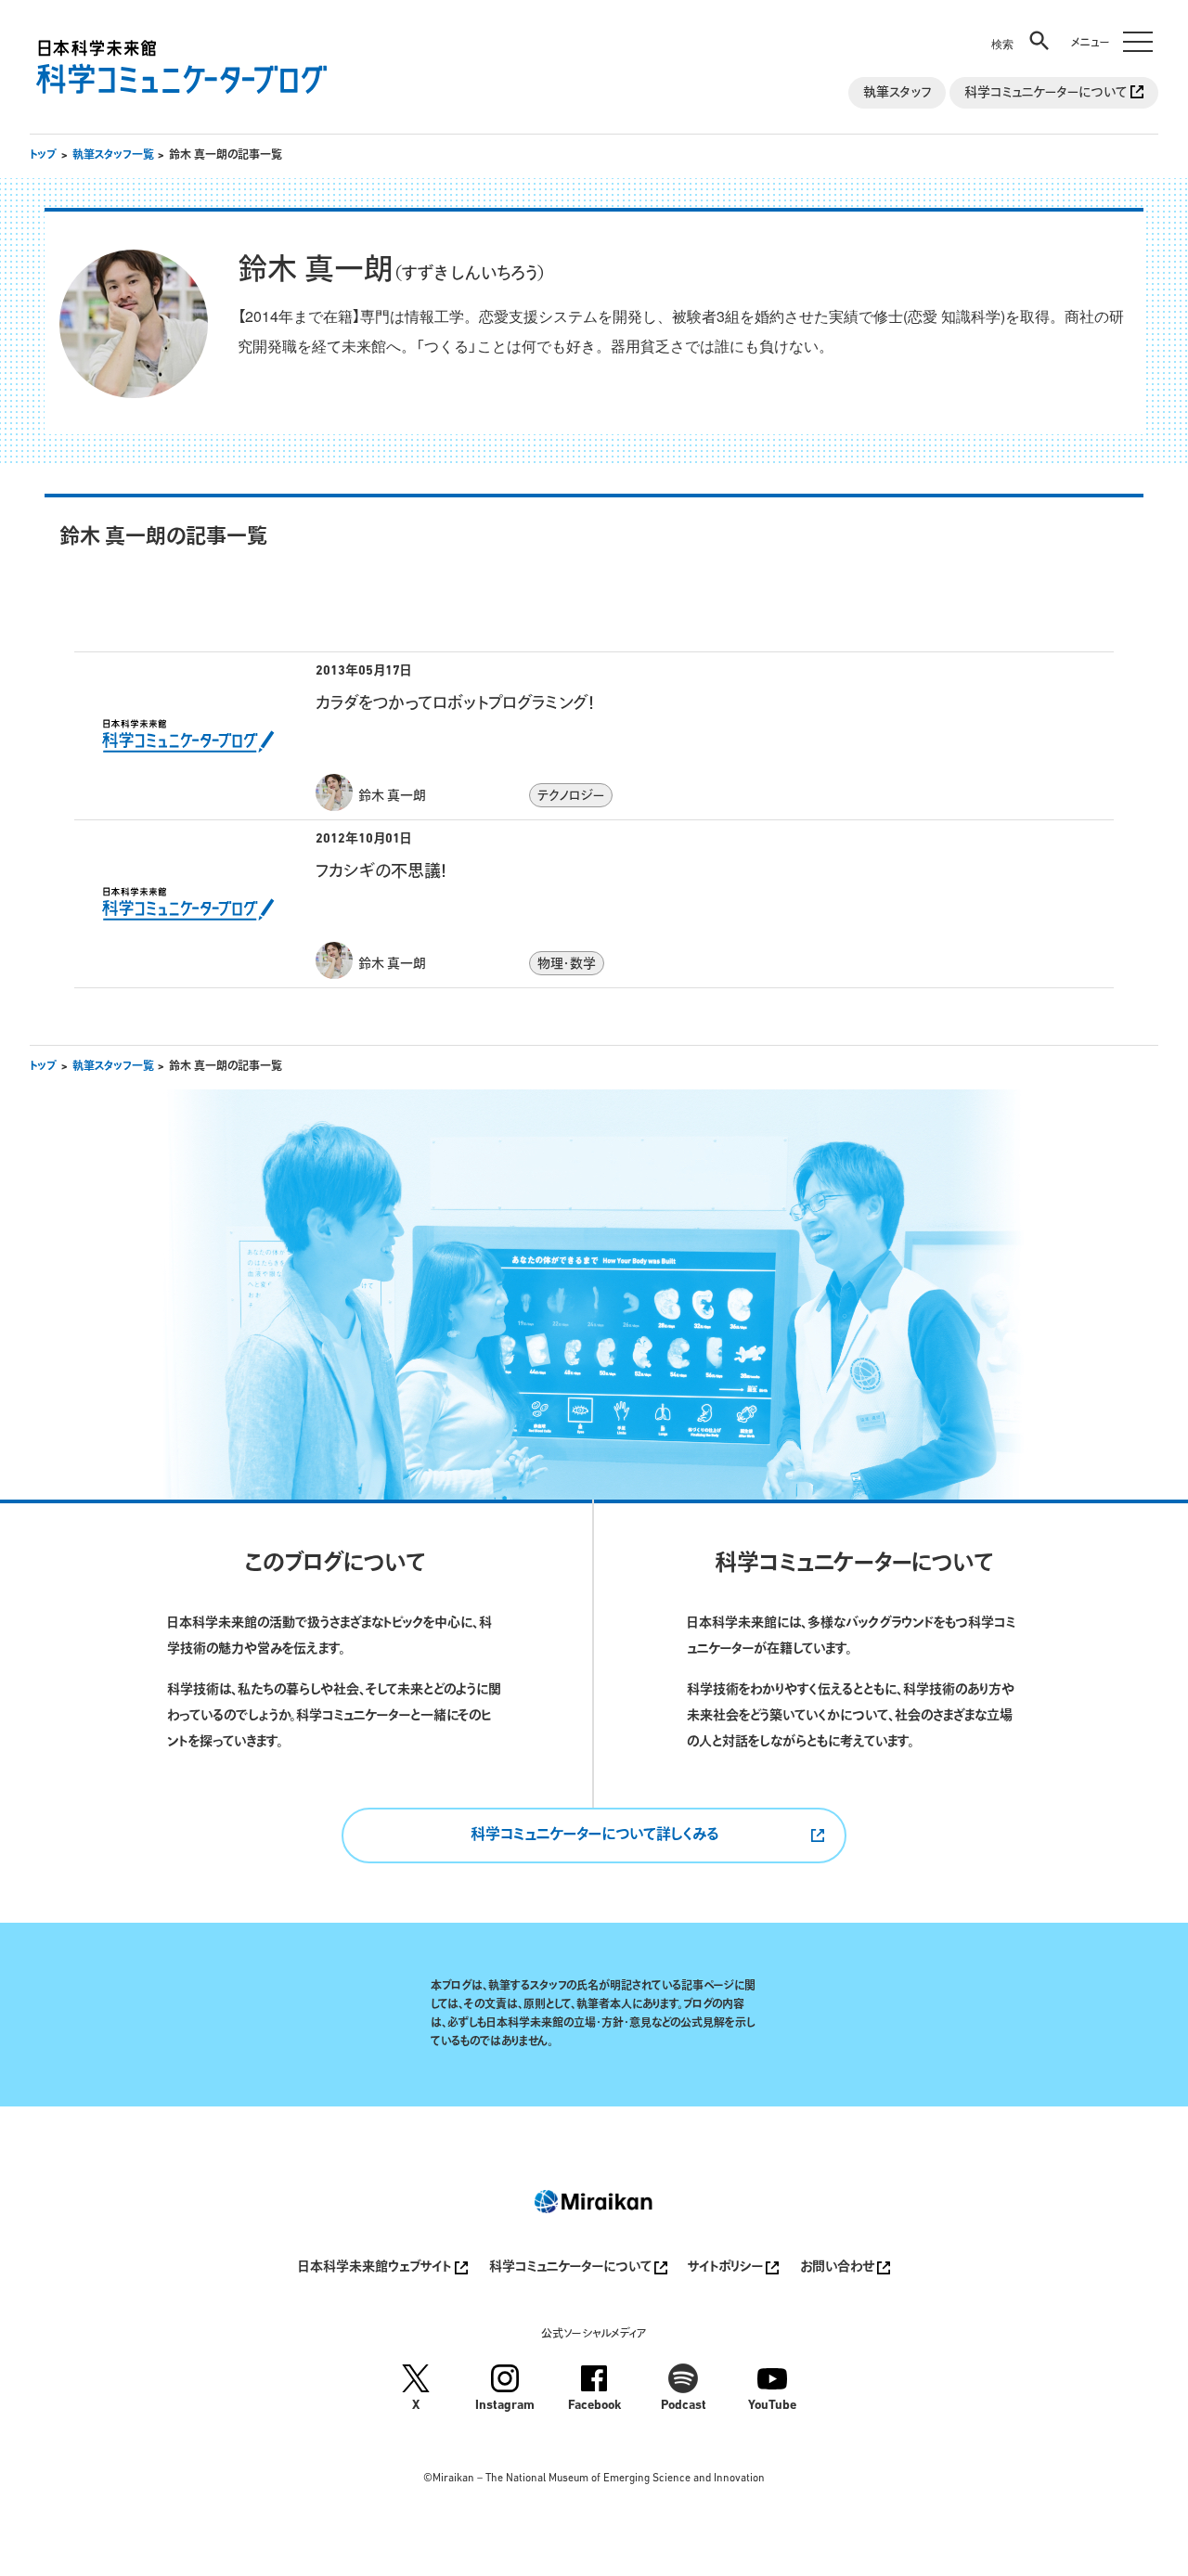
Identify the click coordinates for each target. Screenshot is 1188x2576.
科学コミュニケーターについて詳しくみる (594, 1835)
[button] (1022, 30)
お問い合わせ (839, 2268)
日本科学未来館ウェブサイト (376, 2268)
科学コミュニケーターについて (1047, 93)
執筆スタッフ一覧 (113, 156)
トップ (43, 156)
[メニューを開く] (1108, 30)
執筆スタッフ (897, 93)
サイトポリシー (727, 2268)
